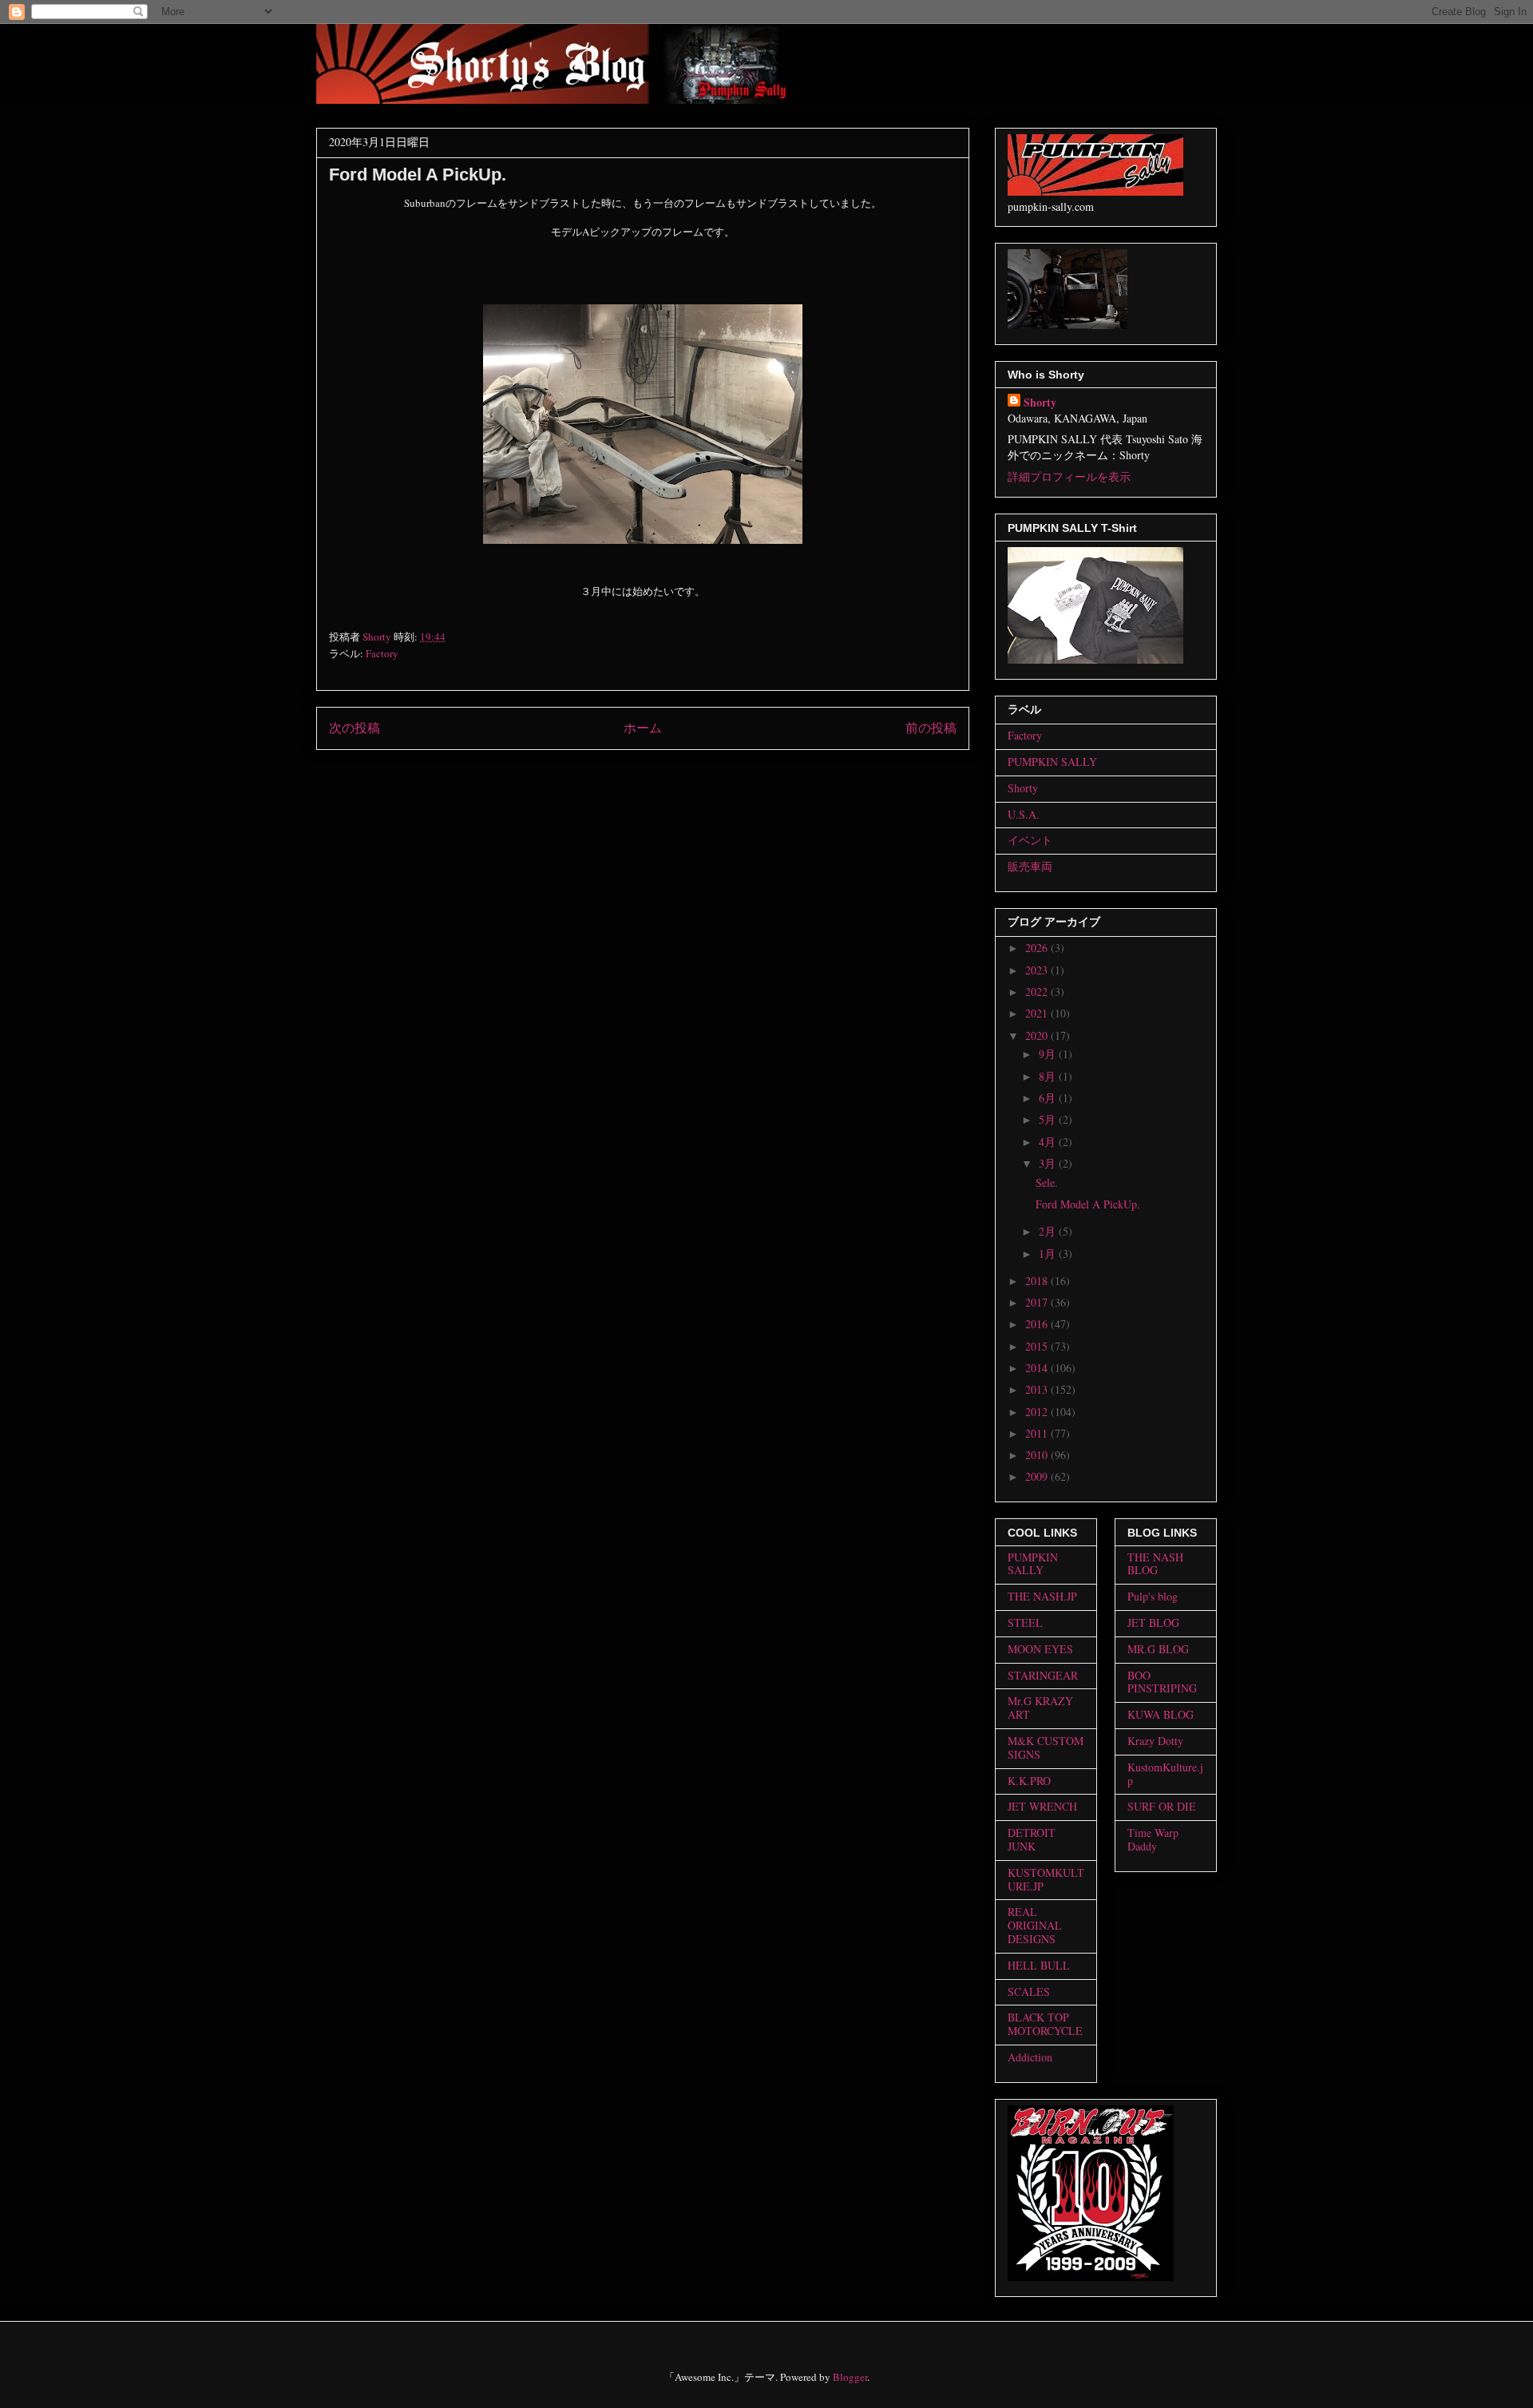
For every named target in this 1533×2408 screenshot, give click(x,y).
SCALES (1029, 1991)
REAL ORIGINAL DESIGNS (1035, 1925)
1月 (1049, 1254)
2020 (1038, 1035)
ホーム (643, 728)
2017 (1038, 1302)
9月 (1049, 1054)
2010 (1038, 1455)
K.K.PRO (1029, 1781)
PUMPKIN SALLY (1052, 762)
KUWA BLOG (1161, 1714)
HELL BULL (1039, 1965)
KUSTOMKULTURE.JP (1046, 1879)
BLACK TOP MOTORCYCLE (1045, 2024)
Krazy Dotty (1155, 1741)
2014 (1038, 1368)
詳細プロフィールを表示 (1069, 476)
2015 (1038, 1346)
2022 (1038, 992)
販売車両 (1030, 866)
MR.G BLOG (1158, 1649)
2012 (1038, 1412)
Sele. (1047, 1182)
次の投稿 (355, 728)
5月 (1049, 1119)
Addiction (1030, 2057)
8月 (1049, 1076)
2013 (1038, 1389)
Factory (382, 653)
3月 (1049, 1163)
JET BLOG (1153, 1623)
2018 (1038, 1281)
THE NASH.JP (1042, 1596)
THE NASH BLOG (1155, 1564)
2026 (1038, 948)
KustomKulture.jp (1165, 1774)
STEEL (1025, 1623)
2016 (1038, 1324)
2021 (1038, 1013)
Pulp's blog (1153, 1596)
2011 (1038, 1433)
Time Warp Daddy (1153, 1839)
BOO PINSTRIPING (1162, 1682)
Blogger (850, 2377)
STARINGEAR (1043, 1675)
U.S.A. (1024, 814)
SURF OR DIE (1162, 1806)
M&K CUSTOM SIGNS (1046, 1747)
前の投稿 (931, 728)
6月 (1049, 1098)
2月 (1049, 1231)
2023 (1038, 970)
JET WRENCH (1042, 1806)
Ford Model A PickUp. (1088, 1204)
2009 (1038, 1476)
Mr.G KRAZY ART (1040, 1708)
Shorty (1040, 402)
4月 (1049, 1142)
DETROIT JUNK (1032, 1839)
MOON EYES (1040, 1649)
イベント (1030, 840)
